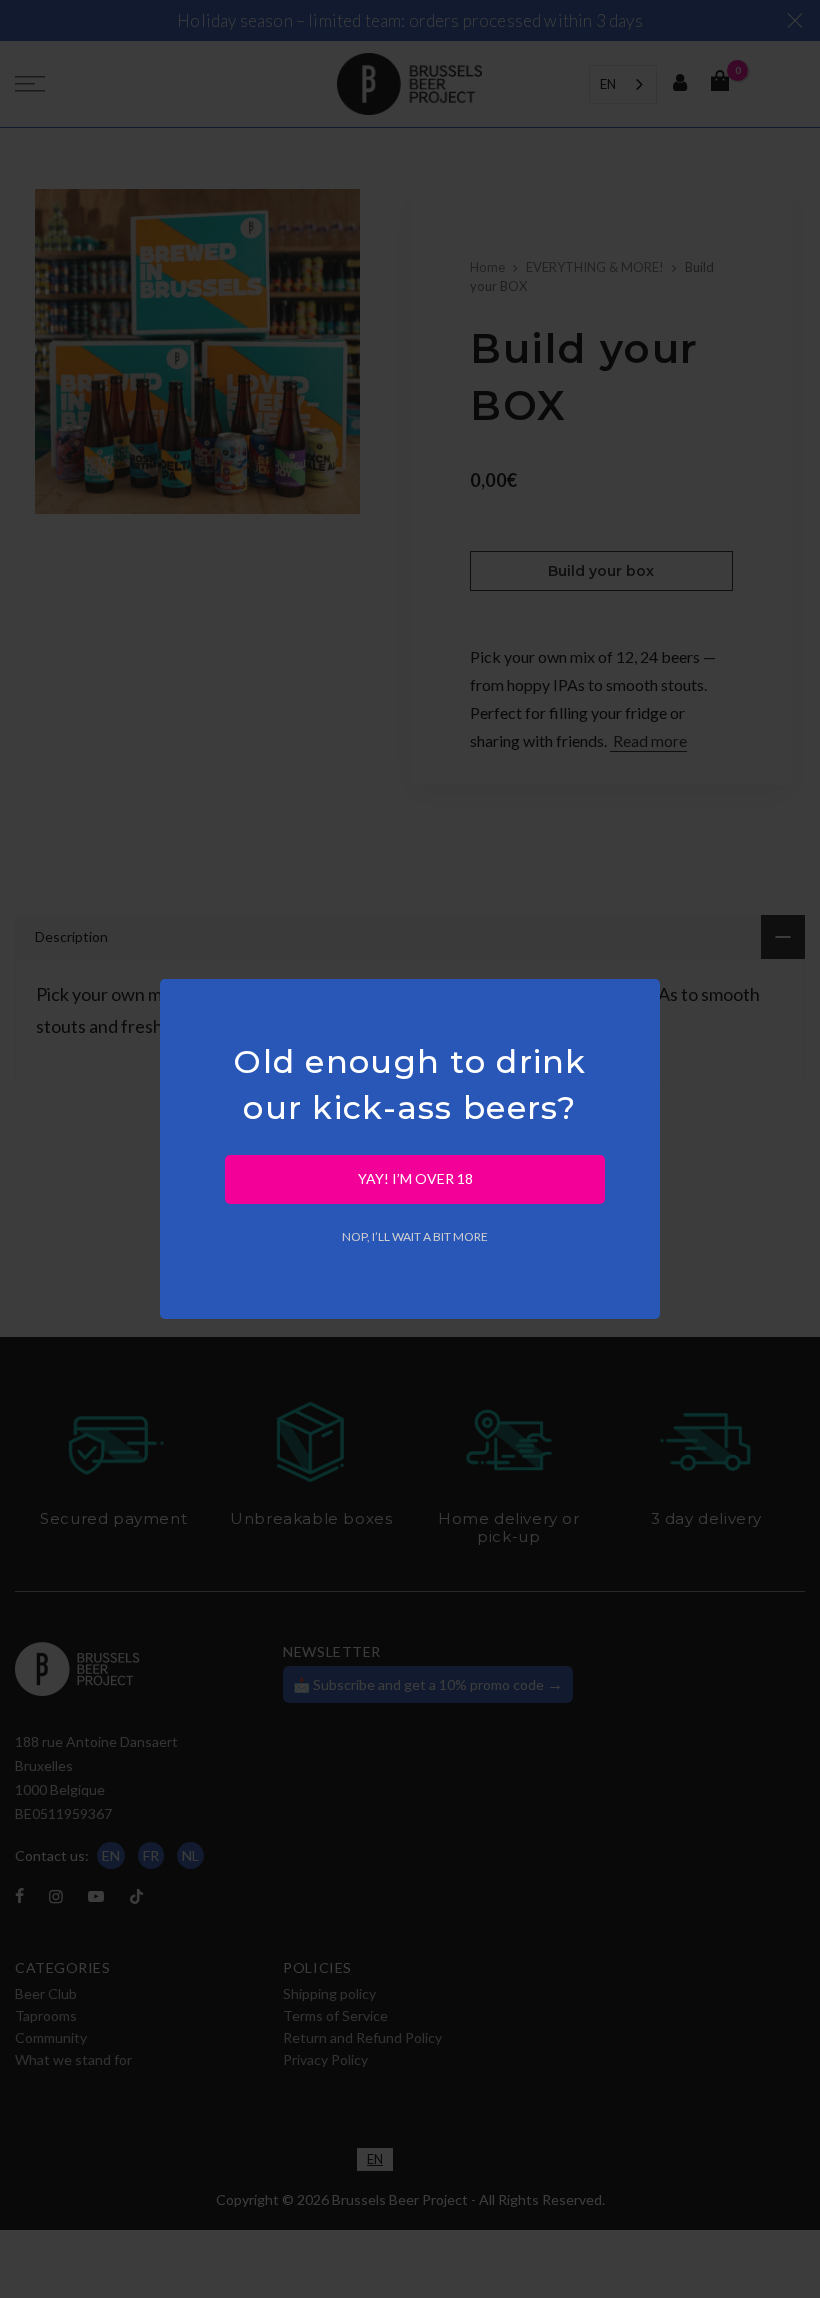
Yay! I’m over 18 (415, 1178)
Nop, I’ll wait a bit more (415, 1236)
